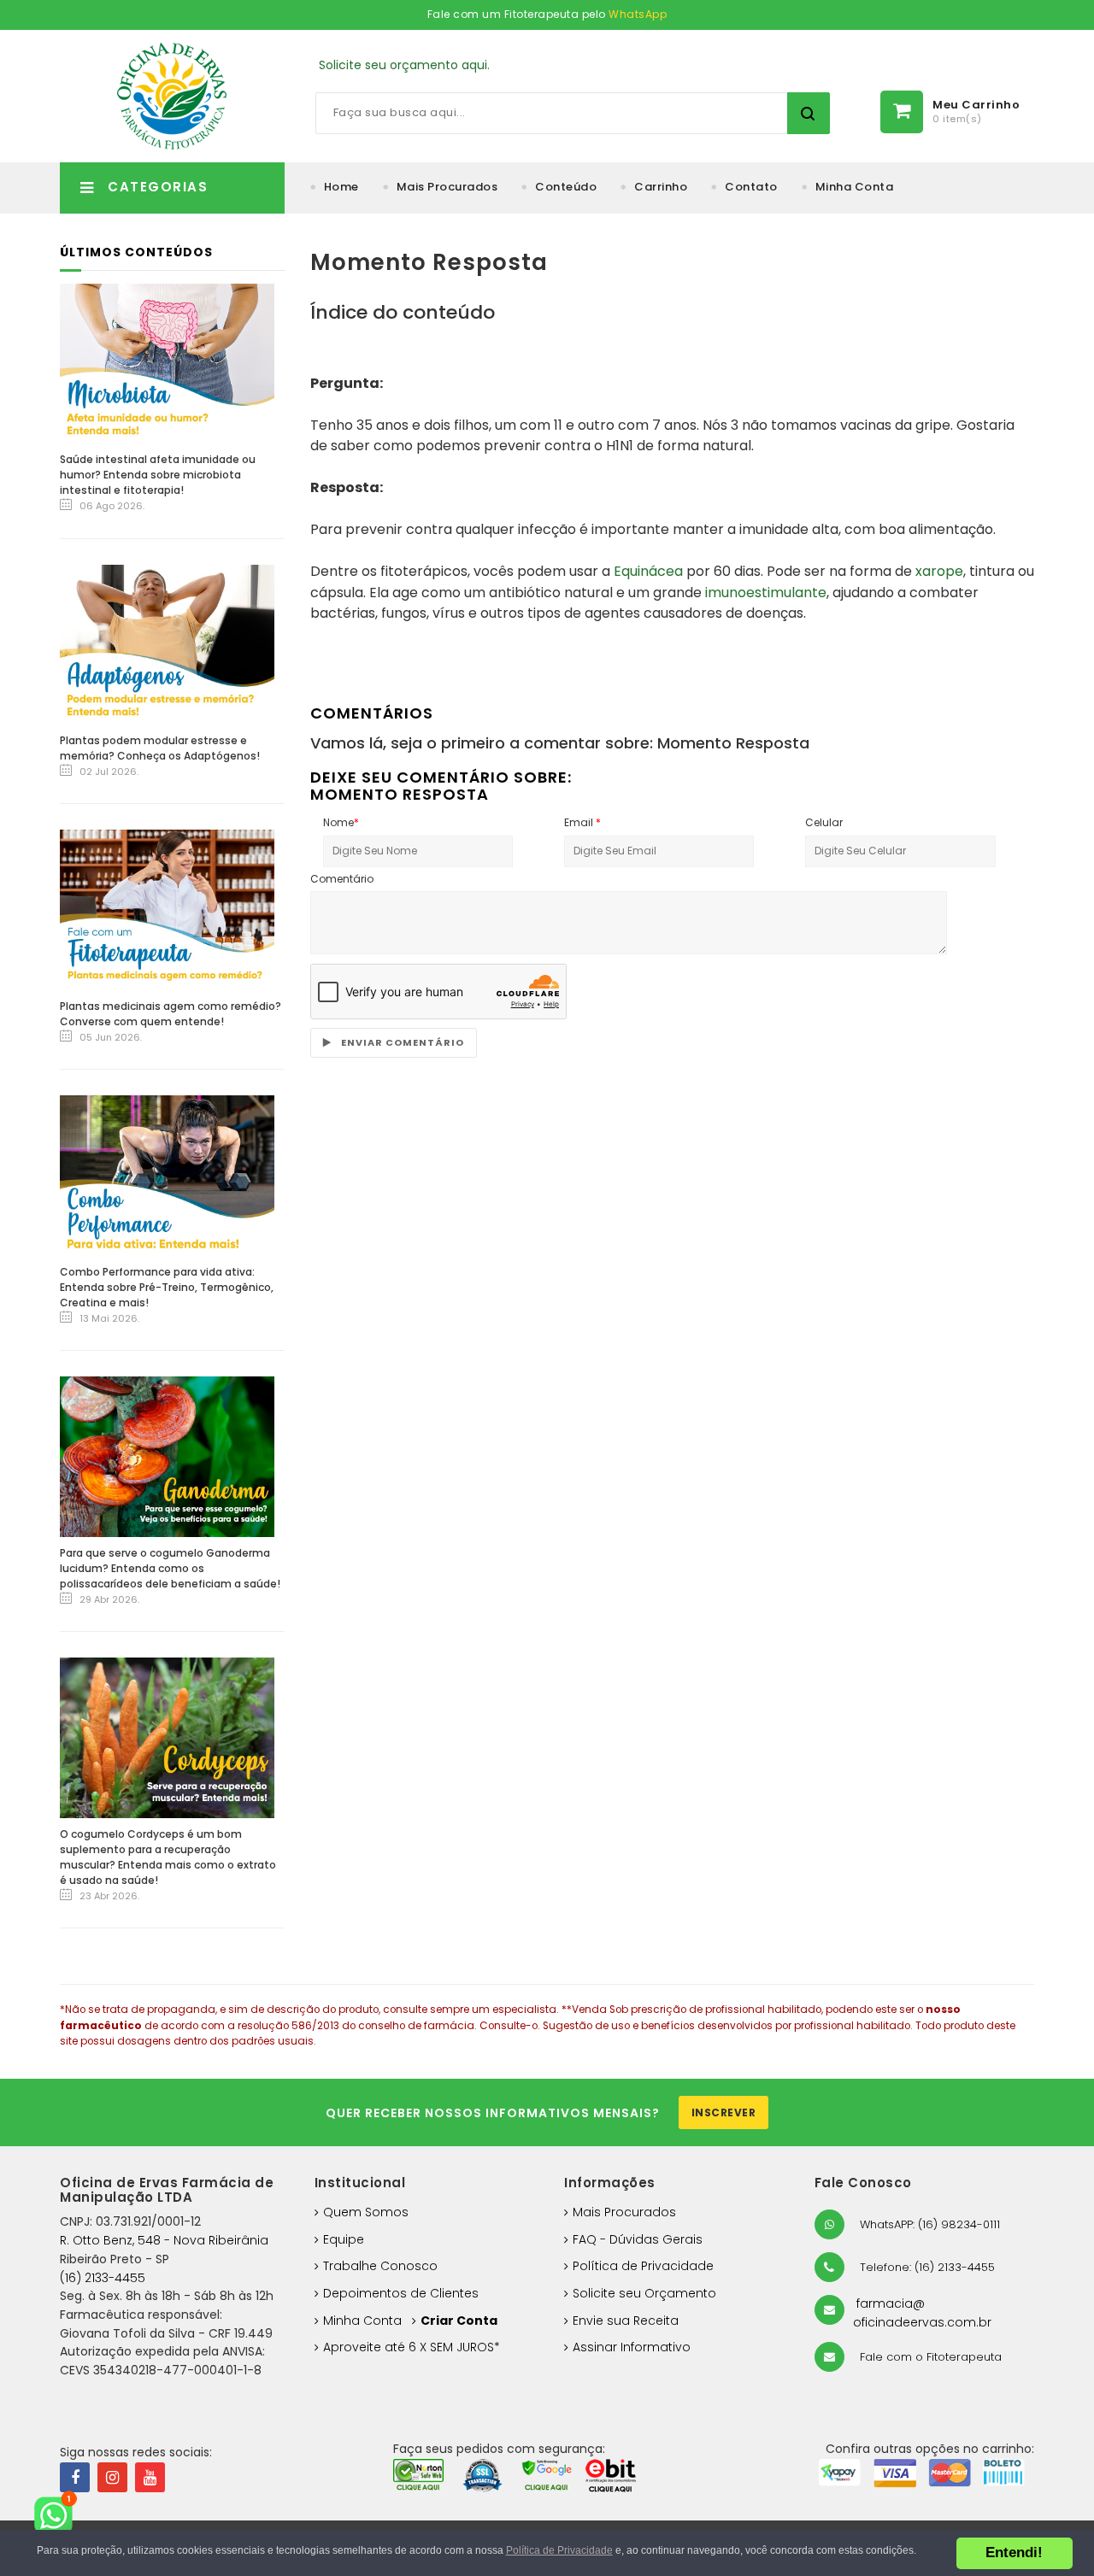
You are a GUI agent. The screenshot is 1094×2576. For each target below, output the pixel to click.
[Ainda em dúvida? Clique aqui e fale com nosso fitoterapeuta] (60, 2516)
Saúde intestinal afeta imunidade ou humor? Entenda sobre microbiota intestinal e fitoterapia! (158, 475)
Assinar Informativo (632, 2347)
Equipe (344, 2239)
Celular (824, 822)
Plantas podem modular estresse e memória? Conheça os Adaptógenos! (160, 748)
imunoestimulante (766, 593)
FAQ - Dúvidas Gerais (638, 2239)
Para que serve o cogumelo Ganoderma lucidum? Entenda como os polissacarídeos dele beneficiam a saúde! (170, 1568)
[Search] (809, 113)
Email (582, 822)
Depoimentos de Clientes (401, 2293)
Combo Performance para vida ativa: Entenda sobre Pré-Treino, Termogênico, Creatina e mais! (167, 1287)
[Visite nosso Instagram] (112, 2477)
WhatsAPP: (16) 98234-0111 (928, 2224)
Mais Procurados (447, 187)
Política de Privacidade (643, 2266)
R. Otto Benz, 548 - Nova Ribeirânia (164, 2240)
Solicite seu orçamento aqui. (404, 65)
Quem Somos (366, 2212)
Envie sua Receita (626, 2321)
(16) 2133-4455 (103, 2278)
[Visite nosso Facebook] (75, 2477)
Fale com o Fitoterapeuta (929, 2357)
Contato (751, 187)
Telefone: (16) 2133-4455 (926, 2267)
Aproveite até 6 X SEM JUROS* (412, 2347)
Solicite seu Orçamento (644, 2293)
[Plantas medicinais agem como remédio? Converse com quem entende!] (167, 910)
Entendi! (1014, 2553)
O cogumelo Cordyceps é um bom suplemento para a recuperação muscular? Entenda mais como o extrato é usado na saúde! (168, 1857)
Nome (341, 822)
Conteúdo (566, 187)
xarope (939, 571)
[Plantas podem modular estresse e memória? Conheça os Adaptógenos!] (167, 644)
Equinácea (648, 571)
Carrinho (661, 187)
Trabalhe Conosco (380, 2266)
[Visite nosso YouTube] (150, 2477)
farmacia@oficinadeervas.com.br (922, 2313)
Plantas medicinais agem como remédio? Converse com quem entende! (171, 1014)
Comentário (342, 879)
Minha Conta (855, 187)
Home (341, 187)
